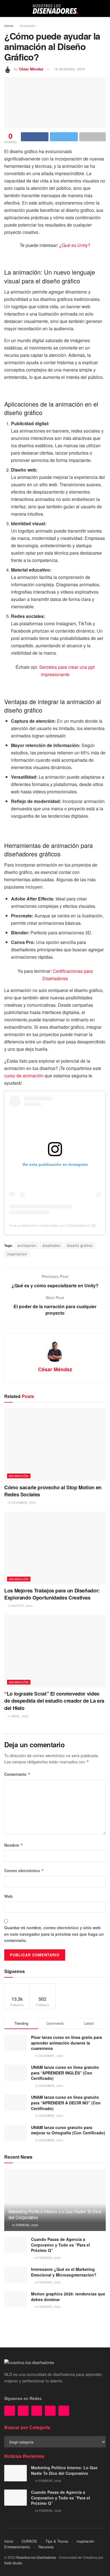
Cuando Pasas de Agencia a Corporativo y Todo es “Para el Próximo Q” (60, 2245)
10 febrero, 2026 (24, 2225)
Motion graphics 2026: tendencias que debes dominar (68, 2297)
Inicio (9, 2541)
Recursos (46, 2547)
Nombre (14, 1845)
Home (9, 26)
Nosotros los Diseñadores (36, 2557)
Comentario (17, 1774)
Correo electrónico (24, 1870)
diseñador (52, 1245)
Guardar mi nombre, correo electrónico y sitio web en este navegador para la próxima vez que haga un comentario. (54, 1934)
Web (8, 1896)
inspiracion (17, 1254)
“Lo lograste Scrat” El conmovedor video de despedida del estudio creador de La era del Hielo (54, 1701)
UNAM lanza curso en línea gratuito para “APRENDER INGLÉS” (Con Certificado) (65, 2073)
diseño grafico (80, 1245)
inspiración (85, 2541)
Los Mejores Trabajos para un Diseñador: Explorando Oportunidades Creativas (52, 1594)
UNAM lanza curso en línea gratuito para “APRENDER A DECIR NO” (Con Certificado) (66, 2103)
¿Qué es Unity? (75, 245)
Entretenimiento (17, 2547)
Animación (28, 26)
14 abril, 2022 (17, 1716)
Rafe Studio (13, 2563)
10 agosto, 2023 (19, 1606)
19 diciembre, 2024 (69, 69)
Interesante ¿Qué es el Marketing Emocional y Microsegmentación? (64, 2272)
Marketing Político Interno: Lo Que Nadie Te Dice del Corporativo (55, 2214)
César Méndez (31, 69)
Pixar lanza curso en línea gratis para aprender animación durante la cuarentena (67, 2043)
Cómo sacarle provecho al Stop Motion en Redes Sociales (53, 1491)
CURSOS (29, 2541)
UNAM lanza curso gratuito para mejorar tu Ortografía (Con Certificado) (68, 2130)
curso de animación (24, 1076)
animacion (27, 1245)
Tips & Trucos (57, 2541)
